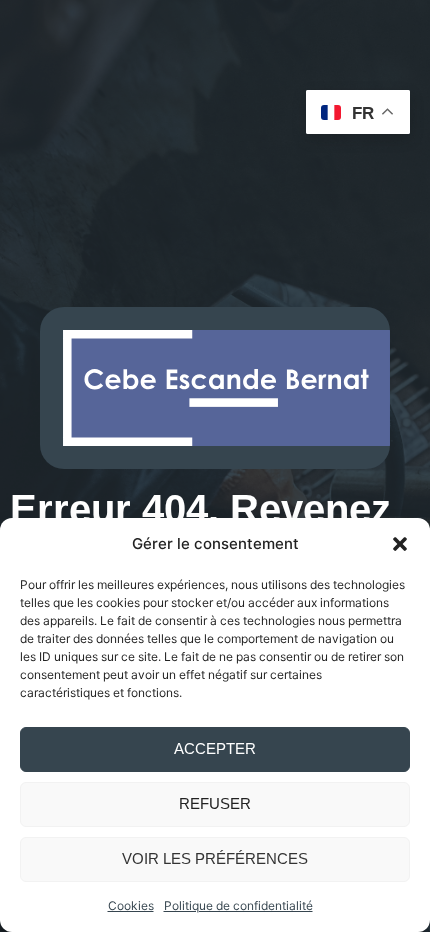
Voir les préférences (215, 858)
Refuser (215, 803)
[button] (400, 544)
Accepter (215, 748)
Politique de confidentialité (238, 905)
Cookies (131, 905)
